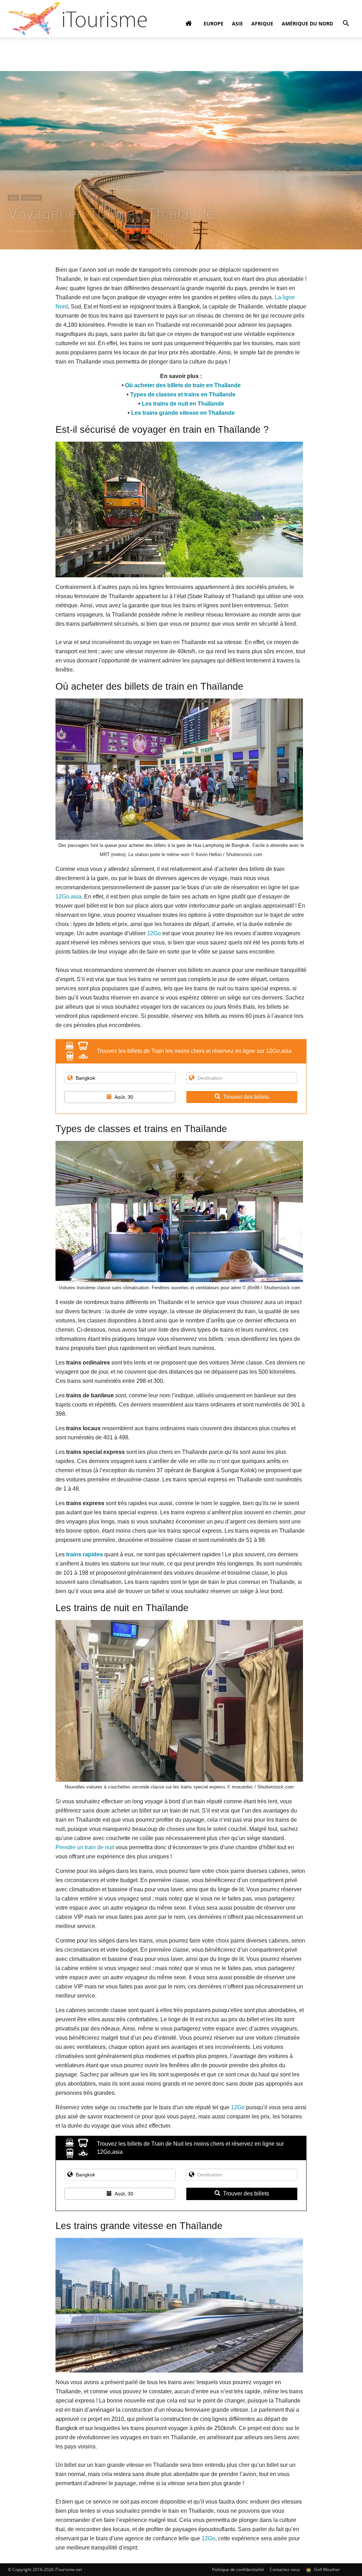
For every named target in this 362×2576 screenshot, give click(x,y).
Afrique (262, 23)
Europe (214, 23)
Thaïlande (31, 198)
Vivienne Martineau (35, 231)
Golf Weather (326, 2569)
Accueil (15, 48)
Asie (237, 23)
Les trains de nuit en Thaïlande (183, 404)
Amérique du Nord (307, 23)
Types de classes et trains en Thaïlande (183, 394)
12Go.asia (68, 897)
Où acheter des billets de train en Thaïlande (183, 385)
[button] (346, 24)
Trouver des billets (246, 1097)
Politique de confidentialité (238, 2569)
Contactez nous (285, 2569)
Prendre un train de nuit (85, 1847)
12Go (154, 933)
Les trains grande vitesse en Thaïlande (183, 413)
